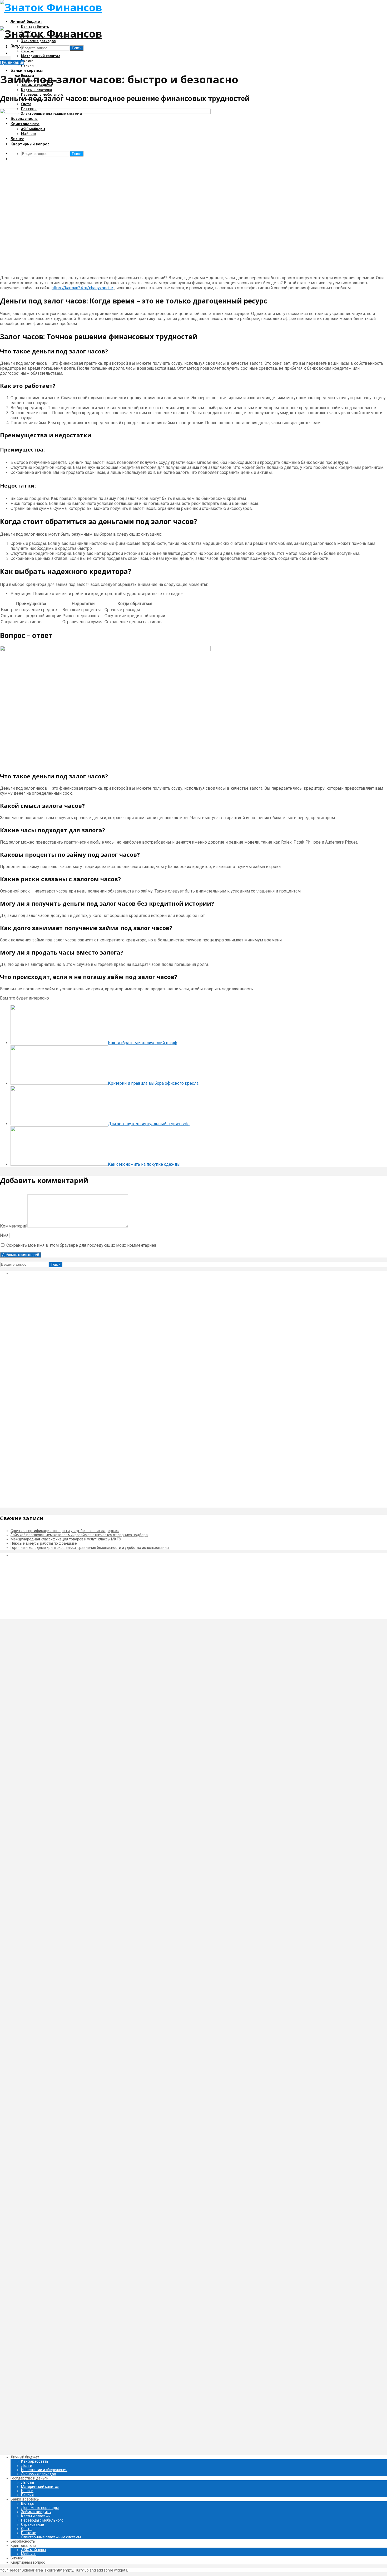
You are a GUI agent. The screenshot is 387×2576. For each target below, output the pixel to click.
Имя (4, 1235)
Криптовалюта (23, 2545)
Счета (26, 104)
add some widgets (112, 2570)
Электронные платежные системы (51, 2537)
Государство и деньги (29, 2478)
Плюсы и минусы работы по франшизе (44, 1543)
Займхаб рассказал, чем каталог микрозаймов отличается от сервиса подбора (79, 1535)
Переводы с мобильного (42, 2520)
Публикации (12, 62)
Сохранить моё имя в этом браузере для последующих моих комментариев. (82, 1245)
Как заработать (35, 2461)
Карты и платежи (36, 90)
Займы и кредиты (36, 2512)
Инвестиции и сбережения (44, 2470)
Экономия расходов (38, 41)
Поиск (77, 48)
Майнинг (29, 2554)
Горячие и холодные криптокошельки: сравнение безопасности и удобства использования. (90, 1548)
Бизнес (17, 2558)
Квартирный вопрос (28, 2562)
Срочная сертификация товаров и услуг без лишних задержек (65, 1531)
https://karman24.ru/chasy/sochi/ (83, 288)
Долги (27, 2466)
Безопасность (23, 2541)
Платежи (29, 2533)
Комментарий (14, 1226)
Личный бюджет (26, 21)
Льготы (27, 51)
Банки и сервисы (27, 70)
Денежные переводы (40, 2508)
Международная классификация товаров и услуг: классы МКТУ (66, 1539)
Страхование (33, 2524)
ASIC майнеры (33, 2550)
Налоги (27, 60)
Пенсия (27, 65)
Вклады (28, 2503)
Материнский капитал (41, 56)
